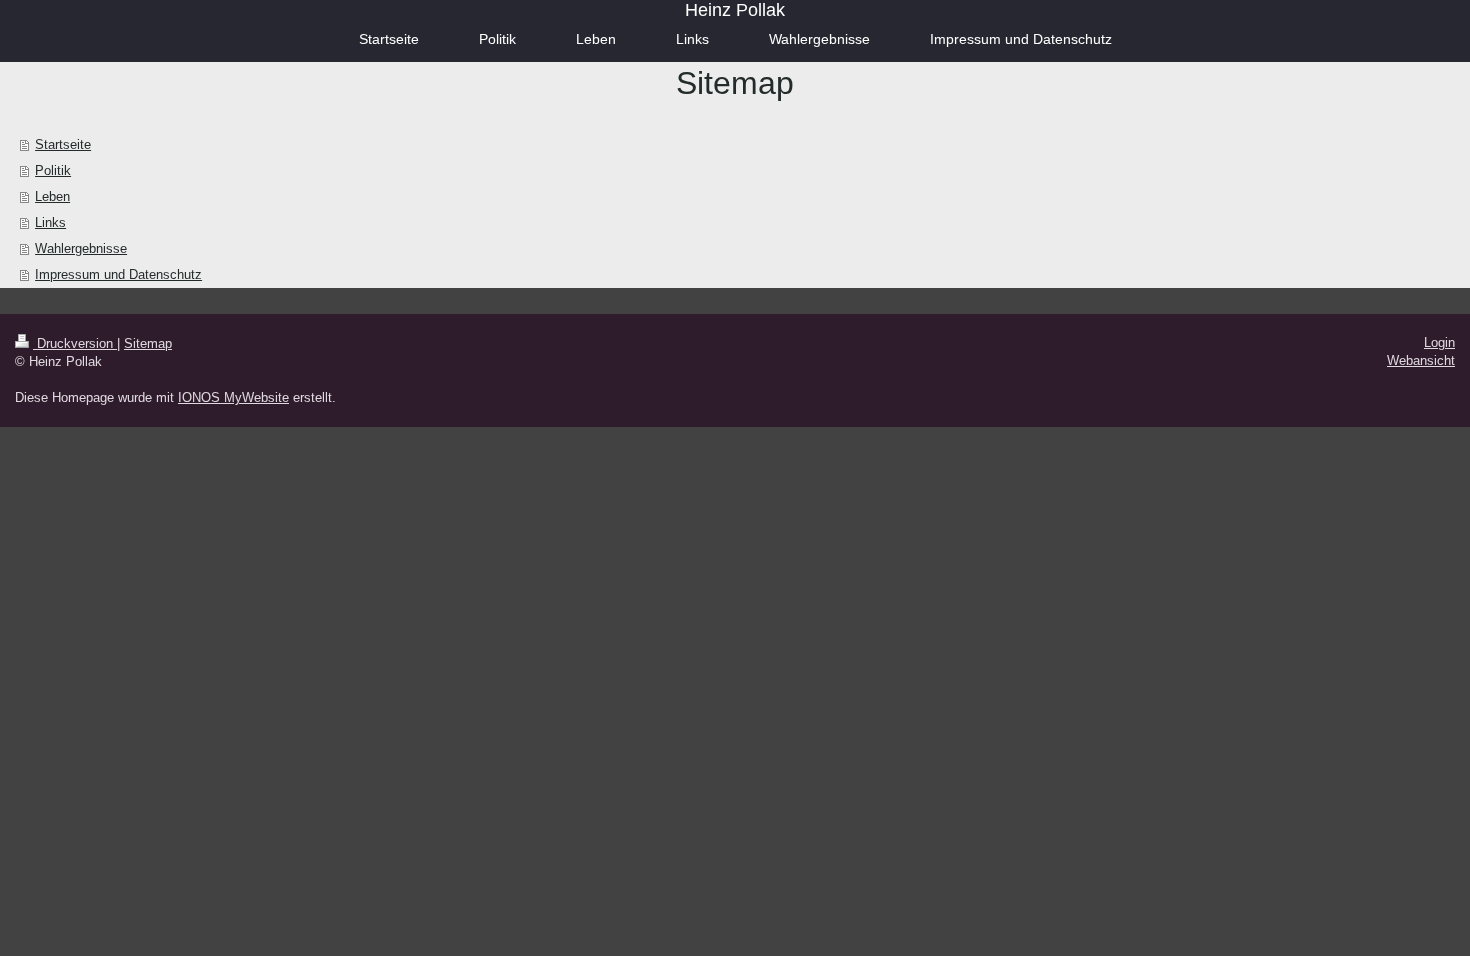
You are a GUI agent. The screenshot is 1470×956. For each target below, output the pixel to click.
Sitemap (148, 343)
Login (1439, 342)
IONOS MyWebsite (233, 397)
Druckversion (75, 343)
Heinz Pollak (735, 10)
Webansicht (1421, 360)
